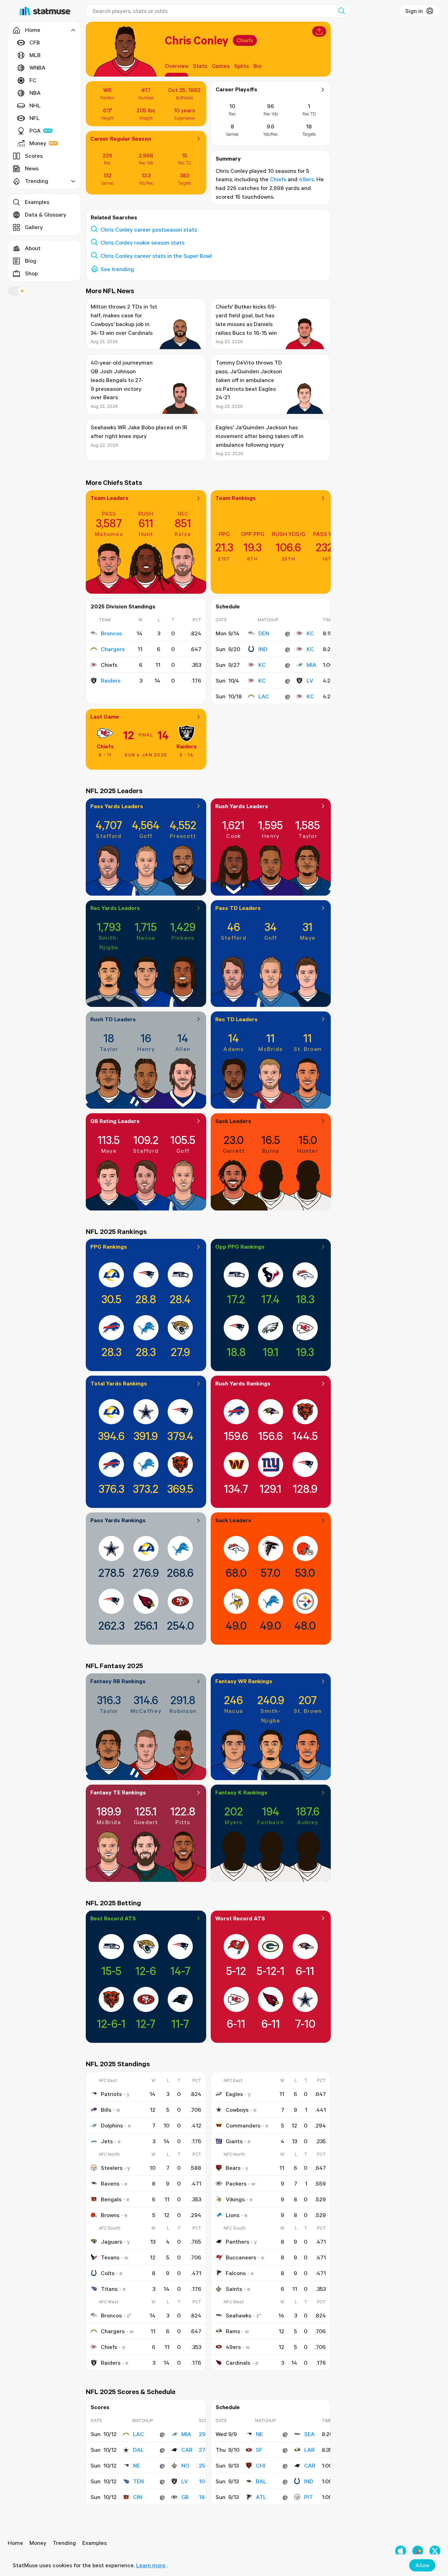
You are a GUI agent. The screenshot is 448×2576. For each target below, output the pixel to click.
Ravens (110, 2183)
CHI (261, 2465)
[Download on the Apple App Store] (401, 2551)
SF (259, 2450)
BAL (261, 2481)
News (32, 168)
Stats (200, 66)
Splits (241, 66)
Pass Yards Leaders (117, 806)
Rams (233, 2331)
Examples (37, 202)
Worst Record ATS (240, 1918)
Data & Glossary (45, 214)
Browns (110, 2215)
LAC (264, 696)
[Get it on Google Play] (418, 2551)
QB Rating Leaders (115, 1121)
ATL (261, 2497)
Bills (106, 2110)
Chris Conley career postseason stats (149, 230)
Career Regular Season (121, 139)
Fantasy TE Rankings (118, 1792)
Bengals (111, 2199)
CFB (35, 42)
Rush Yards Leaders (242, 806)
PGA (35, 130)
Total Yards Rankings (119, 1383)
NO (185, 2465)
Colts (108, 2273)
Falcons (236, 2273)
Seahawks (239, 2315)
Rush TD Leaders (113, 1019)
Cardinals (238, 2363)
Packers (236, 2183)
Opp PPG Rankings (240, 1247)
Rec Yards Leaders (115, 908)
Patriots (111, 2094)
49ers (306, 179)
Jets (107, 2141)
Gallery (34, 227)
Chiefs (245, 40)
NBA (35, 93)
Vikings (235, 2199)
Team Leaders (109, 498)
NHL (35, 105)
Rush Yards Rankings (243, 1383)
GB (185, 2497)
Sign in (414, 11)
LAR (309, 2450)
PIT (309, 2497)
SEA (309, 2434)
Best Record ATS (113, 1918)
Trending (64, 2543)
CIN (138, 2497)
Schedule (228, 606)
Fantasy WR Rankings (244, 1681)
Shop (31, 273)
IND (263, 649)
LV (310, 680)
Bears (233, 2168)
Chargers (113, 649)
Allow (422, 2565)
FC (33, 80)
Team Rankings (236, 498)
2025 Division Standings (123, 606)
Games (221, 66)
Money (38, 143)
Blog (31, 261)
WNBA (37, 68)
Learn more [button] (151, 2565)
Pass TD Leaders (238, 908)
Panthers (237, 2242)
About (33, 248)
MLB (35, 55)
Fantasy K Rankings (241, 1792)
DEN (264, 633)
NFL (34, 118)
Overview (177, 66)
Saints (234, 2289)
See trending (117, 269)
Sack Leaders (233, 1121)
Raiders (111, 680)
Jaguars (111, 2242)
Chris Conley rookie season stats (142, 242)
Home (15, 2543)
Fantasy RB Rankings (118, 1681)
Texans (110, 2257)
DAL (138, 2450)
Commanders (243, 2125)
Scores (34, 156)
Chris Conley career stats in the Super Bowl (156, 256)
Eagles (234, 2094)
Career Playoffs (236, 89)
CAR (187, 2450)
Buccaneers (241, 2257)
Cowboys (237, 2110)
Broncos (111, 633)
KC (310, 633)
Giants (234, 2141)
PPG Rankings (109, 1247)
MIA (311, 665)
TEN (138, 2481)
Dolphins (112, 2125)
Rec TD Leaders (236, 1019)
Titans (109, 2289)
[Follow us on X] (435, 2551)
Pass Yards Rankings (118, 1520)
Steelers (112, 2168)
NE (136, 2465)
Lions (233, 2215)
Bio (257, 66)
